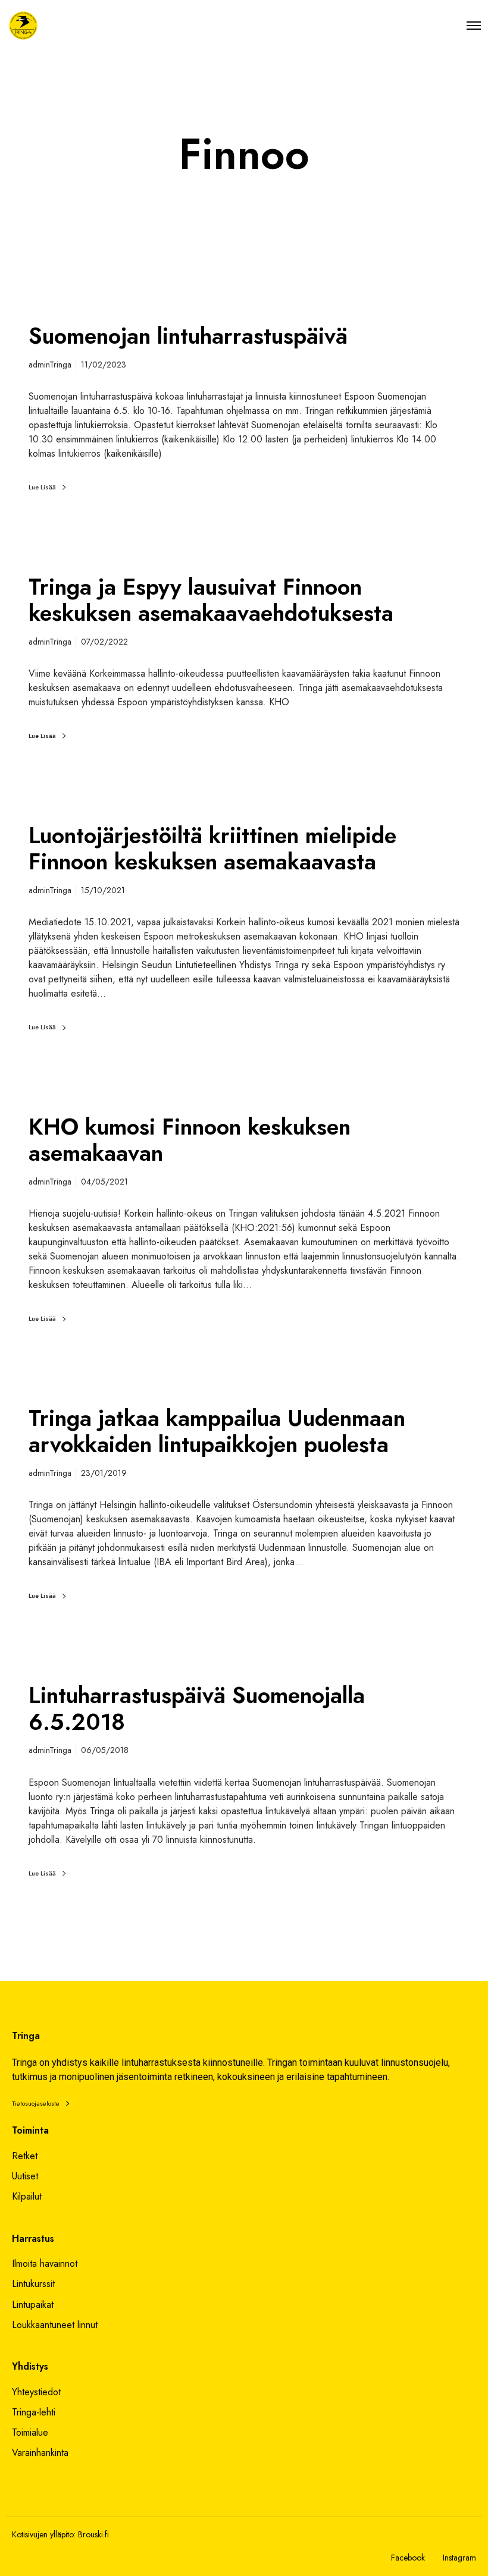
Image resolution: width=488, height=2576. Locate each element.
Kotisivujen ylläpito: (44, 2534)
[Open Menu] (474, 25)
